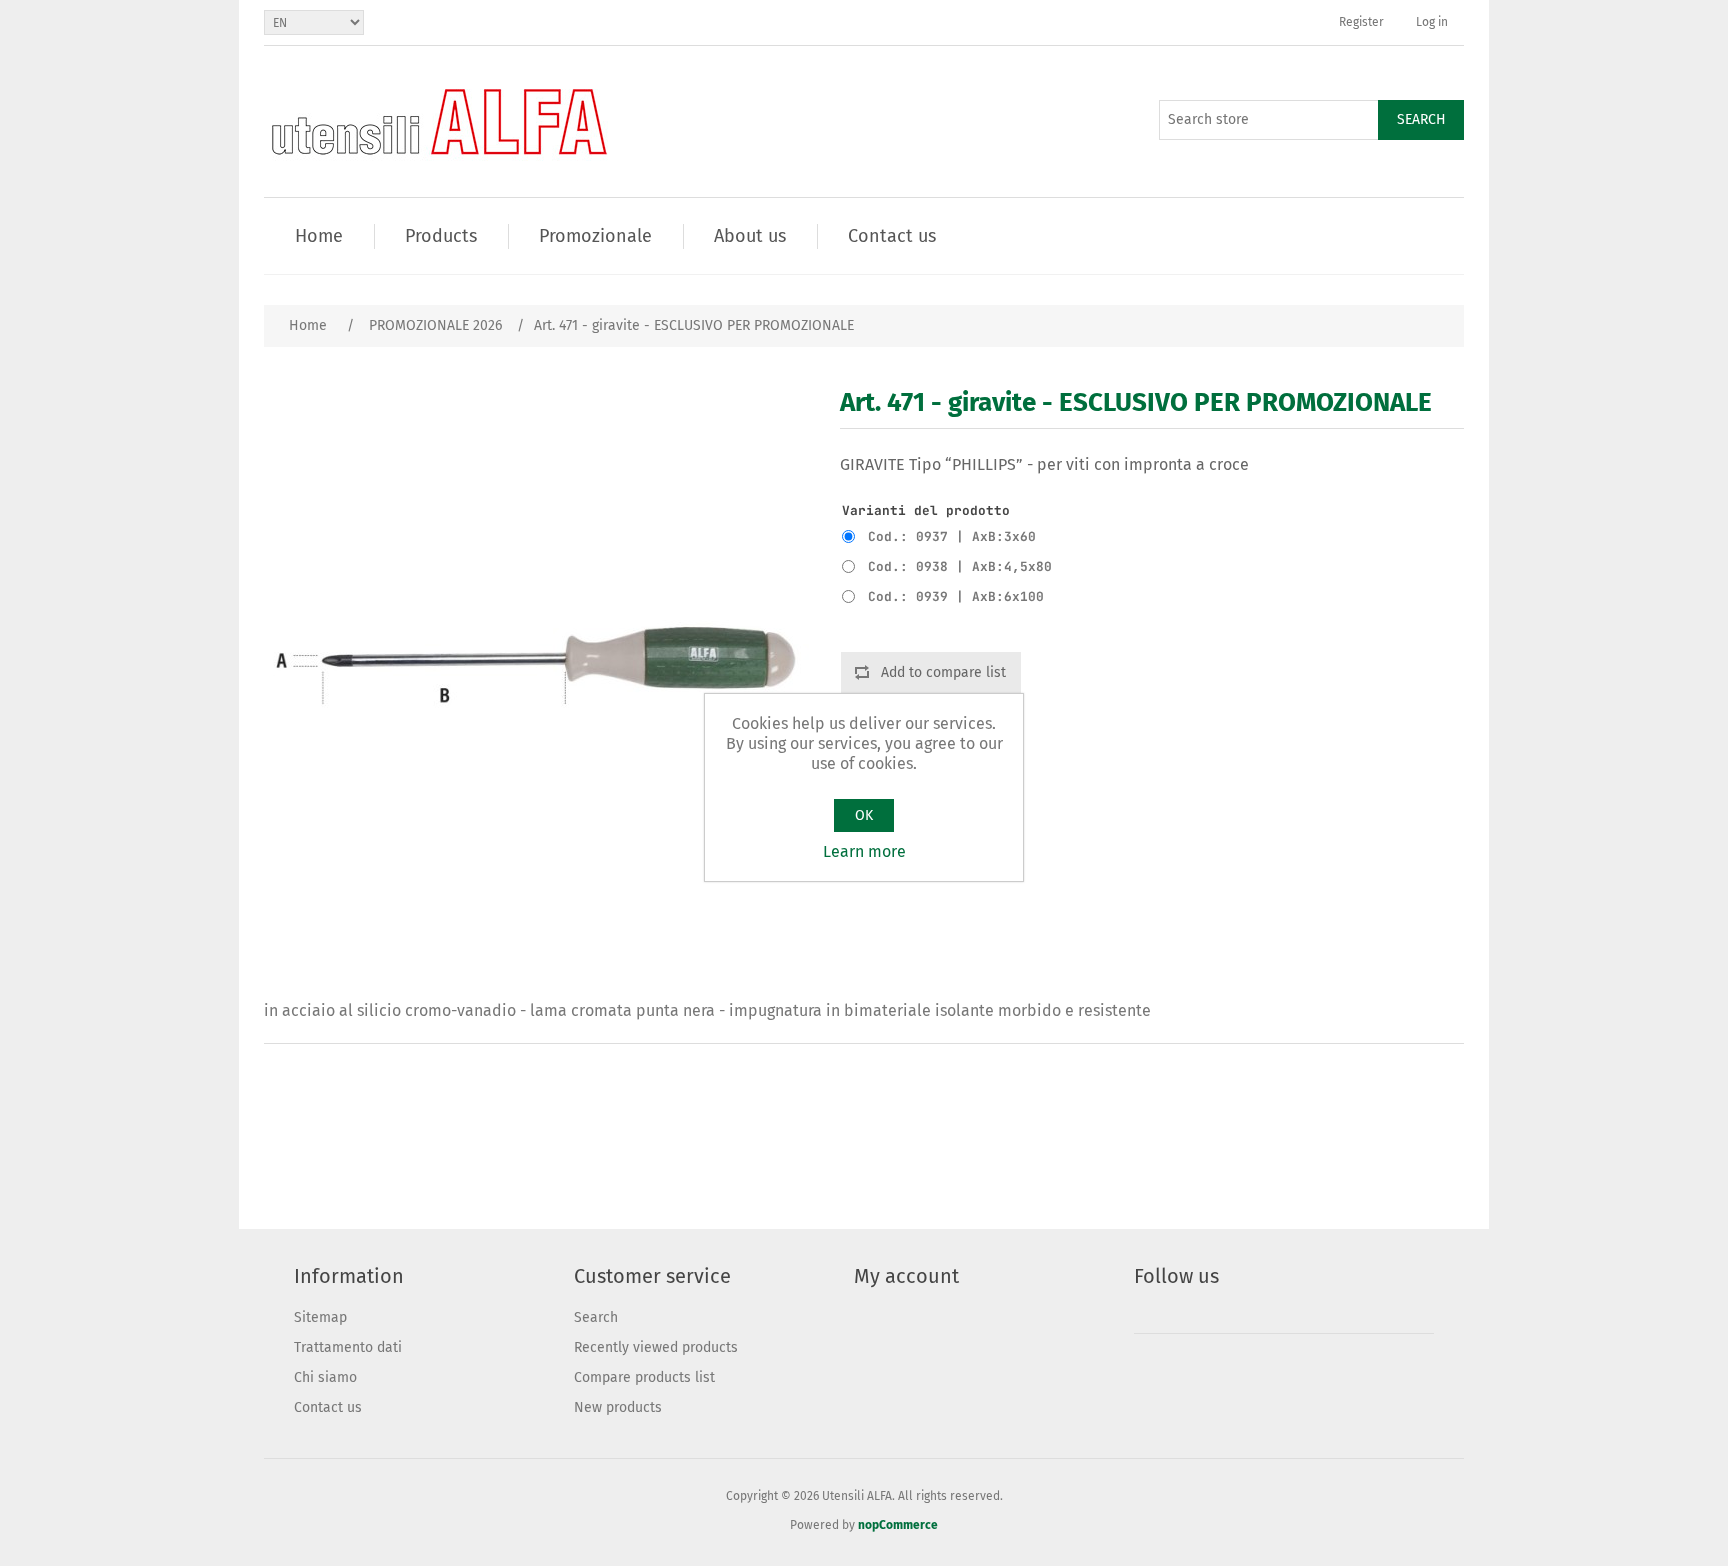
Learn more (864, 851)
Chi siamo (325, 1377)
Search (1421, 119)
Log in (1432, 22)
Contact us (328, 1407)
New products (618, 1407)
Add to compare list (943, 672)
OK (864, 815)
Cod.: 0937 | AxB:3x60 (952, 536)
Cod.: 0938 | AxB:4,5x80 (960, 566)
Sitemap (320, 1317)
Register (1361, 22)
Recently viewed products (656, 1347)
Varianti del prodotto (926, 510)
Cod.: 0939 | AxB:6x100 (956, 596)
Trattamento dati (348, 1347)
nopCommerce (898, 1525)
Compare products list (644, 1377)
